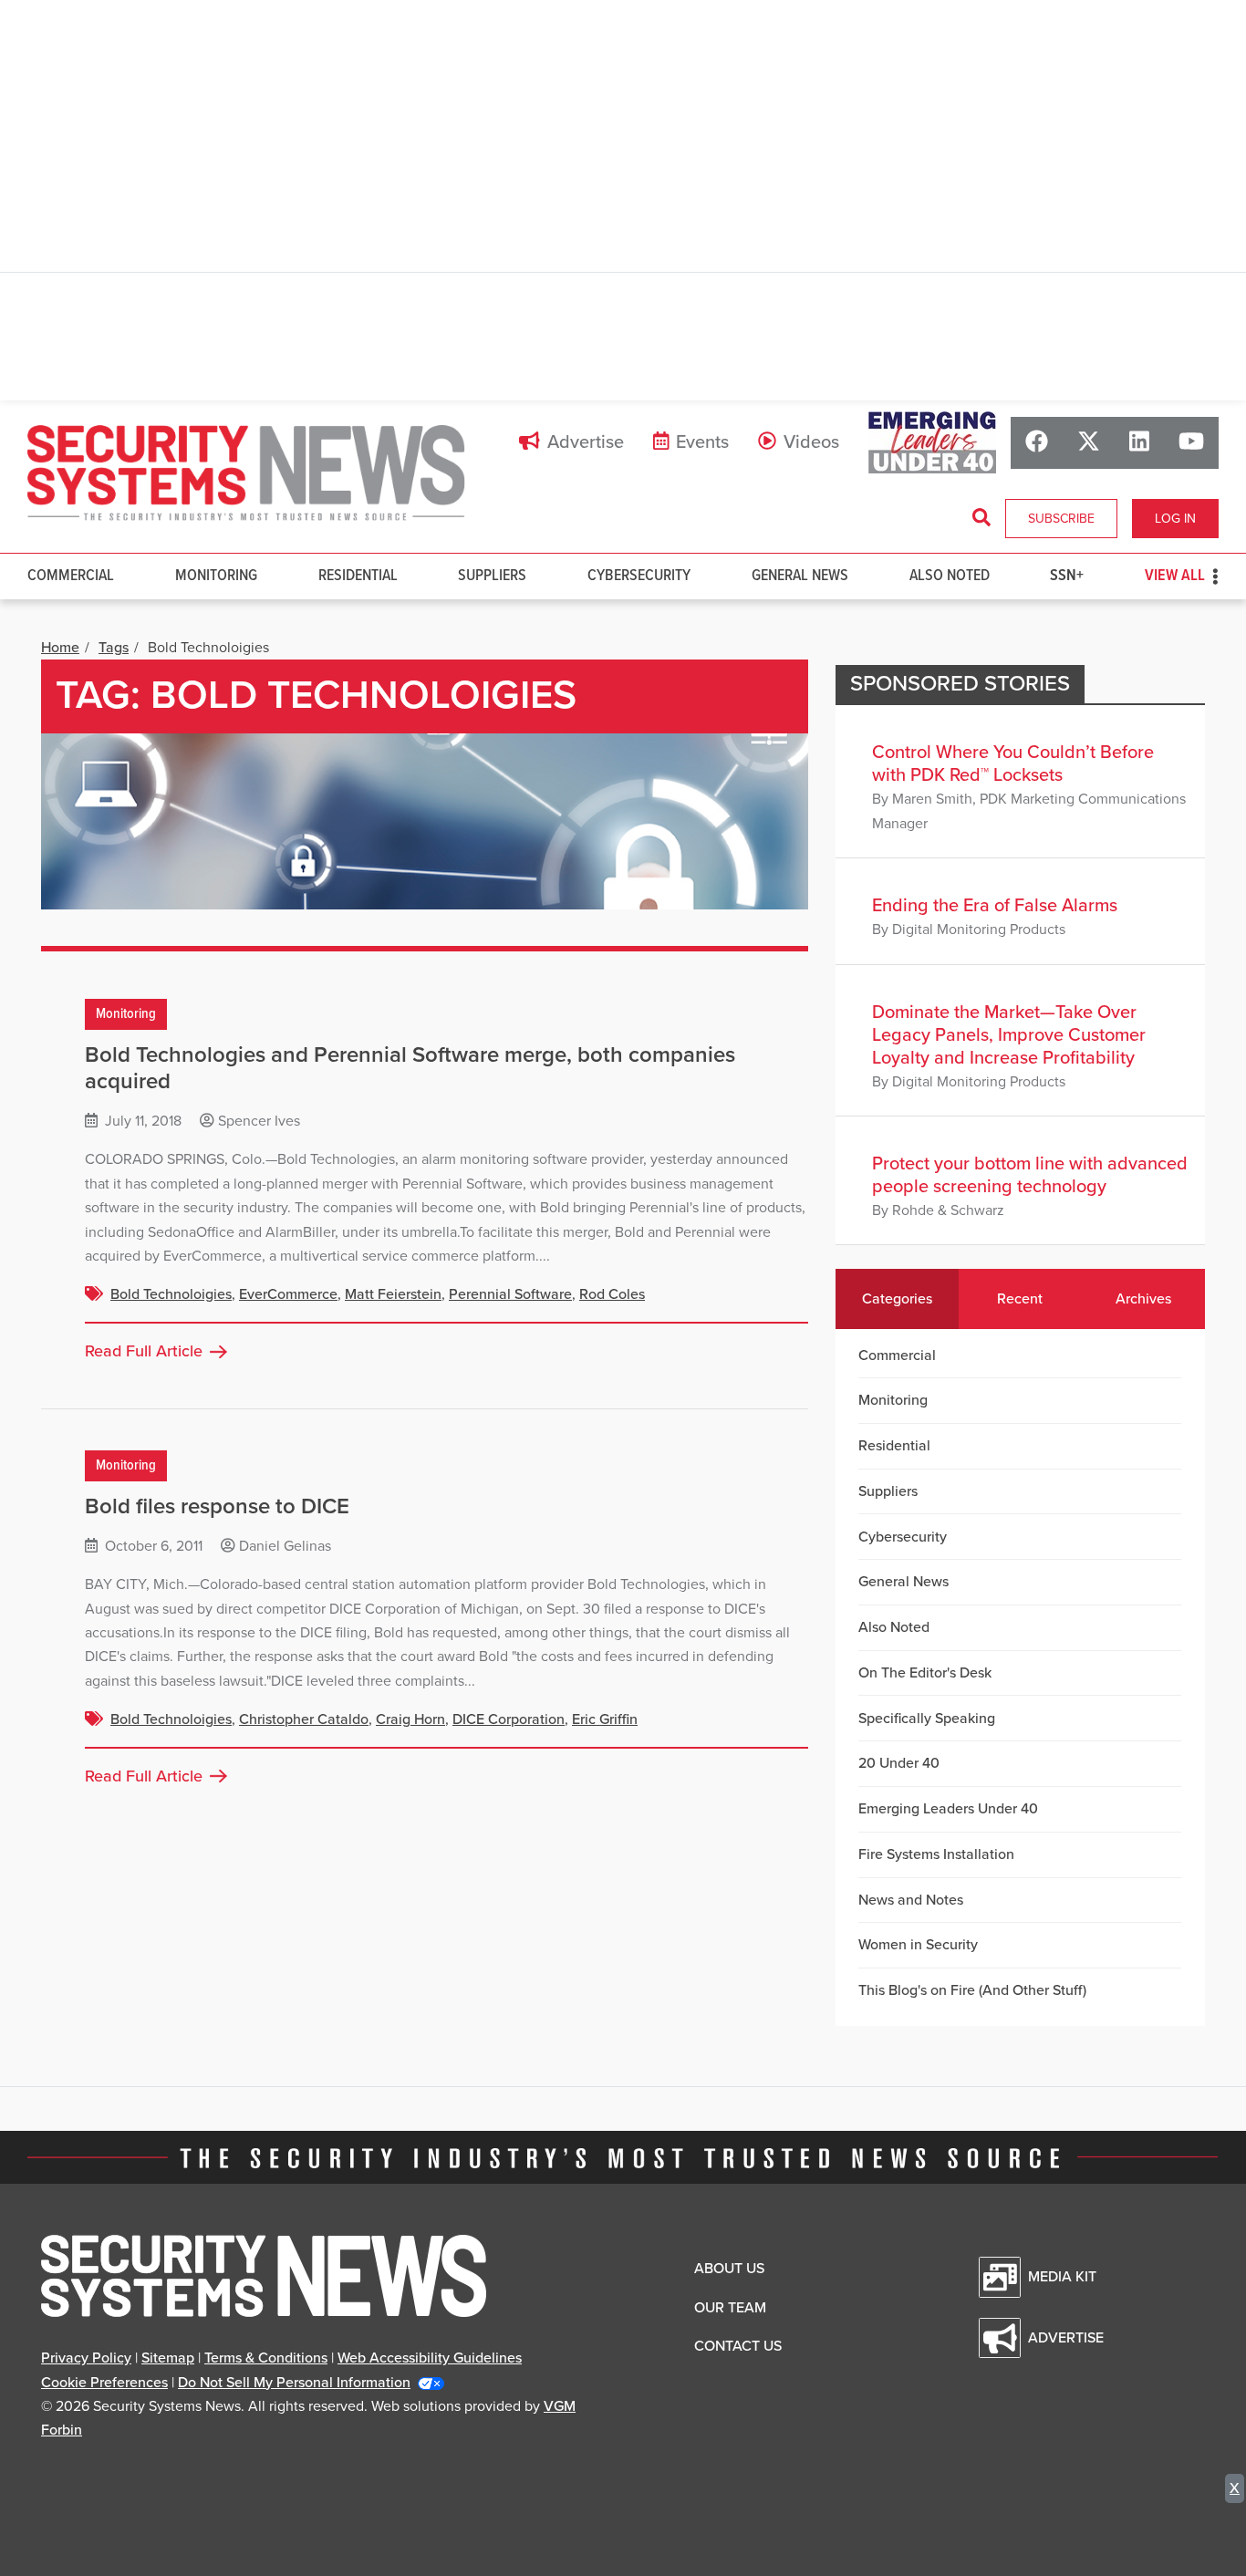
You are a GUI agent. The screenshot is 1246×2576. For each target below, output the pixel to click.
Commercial (71, 576)
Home (60, 648)
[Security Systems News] (246, 473)
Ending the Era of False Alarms (995, 906)
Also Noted (950, 576)
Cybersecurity (639, 576)
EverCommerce (288, 1294)
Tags (114, 648)
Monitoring (216, 576)
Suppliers (492, 576)
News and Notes (911, 1900)
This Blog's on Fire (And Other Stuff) (972, 1990)
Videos (811, 442)
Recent (1020, 1299)
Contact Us (738, 2346)
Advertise (586, 442)
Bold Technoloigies (171, 1294)
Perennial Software (510, 1294)
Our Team (730, 2308)
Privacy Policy (86, 2358)
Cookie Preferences (104, 2383)
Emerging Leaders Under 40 (948, 1809)
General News (800, 576)
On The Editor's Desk (925, 1673)
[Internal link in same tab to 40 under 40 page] (932, 442)
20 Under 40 (899, 1763)
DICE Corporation (509, 1719)
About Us (729, 2269)
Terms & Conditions (266, 2358)
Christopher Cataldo (304, 1719)
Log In (1175, 519)
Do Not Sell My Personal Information (294, 2383)
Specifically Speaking (927, 1719)
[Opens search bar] (981, 518)
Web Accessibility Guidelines (430, 2358)
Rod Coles (612, 1294)
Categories (897, 1299)
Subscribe (1061, 519)
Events (702, 442)
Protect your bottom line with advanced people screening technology (1030, 1175)
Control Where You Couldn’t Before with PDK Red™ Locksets (1013, 764)
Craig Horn (410, 1719)
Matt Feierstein (393, 1294)
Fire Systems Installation (936, 1854)
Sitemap (168, 2358)
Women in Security (918, 1945)
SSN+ (1067, 576)
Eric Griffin (605, 1719)
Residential (358, 576)
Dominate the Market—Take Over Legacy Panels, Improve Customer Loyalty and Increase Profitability (1009, 1035)
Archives (1143, 1299)
